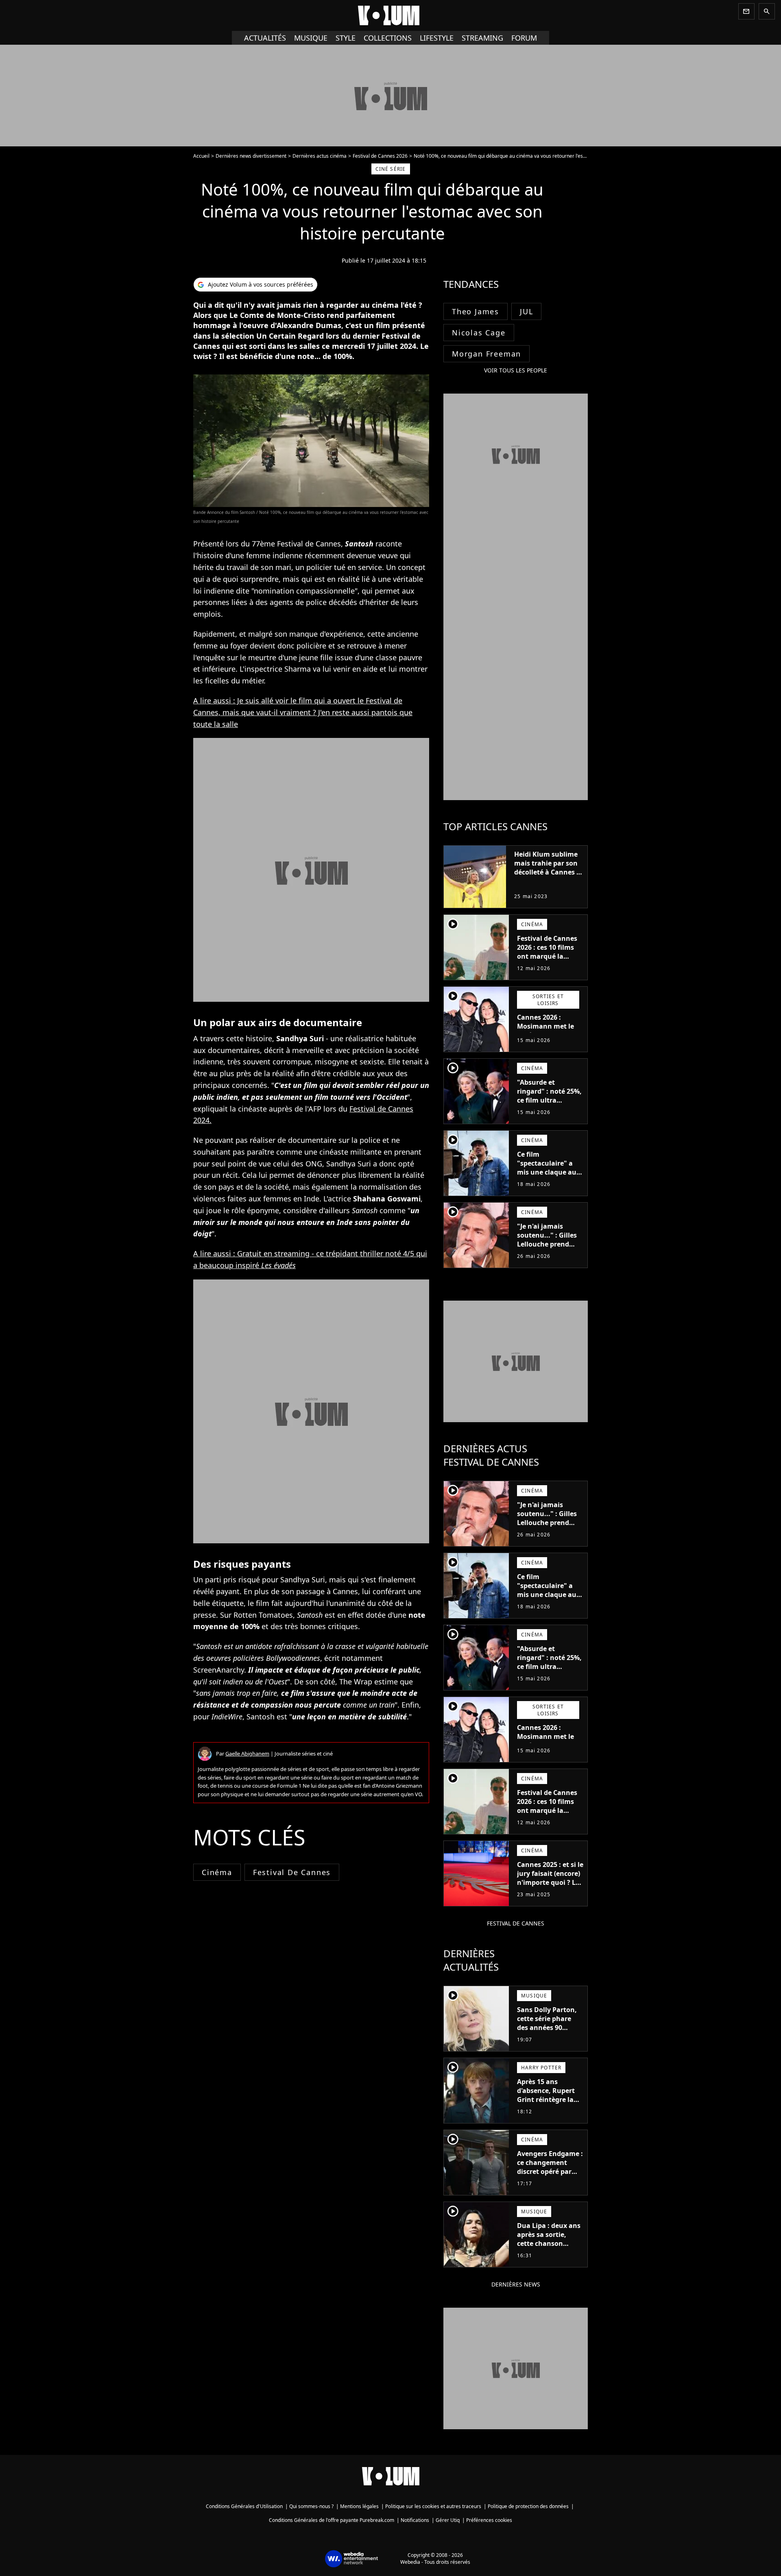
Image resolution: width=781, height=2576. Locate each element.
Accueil (201, 156)
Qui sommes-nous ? (311, 2506)
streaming (482, 38)
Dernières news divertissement (251, 156)
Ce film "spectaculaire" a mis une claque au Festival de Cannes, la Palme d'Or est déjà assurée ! (548, 1177)
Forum (524, 38)
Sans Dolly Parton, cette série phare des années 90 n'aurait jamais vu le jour (547, 2028)
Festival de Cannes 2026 (380, 156)
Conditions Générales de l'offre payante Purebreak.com (332, 2520)
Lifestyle (437, 38)
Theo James (476, 311)
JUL (526, 311)
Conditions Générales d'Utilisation (244, 2506)
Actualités (265, 38)
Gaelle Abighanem (247, 1754)
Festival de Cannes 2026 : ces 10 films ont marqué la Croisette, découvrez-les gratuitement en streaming (547, 965)
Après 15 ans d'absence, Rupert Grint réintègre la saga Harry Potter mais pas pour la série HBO (546, 2104)
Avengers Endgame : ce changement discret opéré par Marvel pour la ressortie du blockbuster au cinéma (550, 2180)
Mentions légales (359, 2506)
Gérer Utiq (448, 2520)
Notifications (415, 2520)
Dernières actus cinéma (320, 156)
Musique (311, 38)
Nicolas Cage (479, 333)
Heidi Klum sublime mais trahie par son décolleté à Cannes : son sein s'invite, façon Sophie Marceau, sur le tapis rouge (548, 881)
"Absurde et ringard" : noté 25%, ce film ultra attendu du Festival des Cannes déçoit (549, 1100)
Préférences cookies (489, 2520)
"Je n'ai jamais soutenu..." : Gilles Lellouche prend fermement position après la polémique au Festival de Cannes (550, 1253)
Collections (388, 38)
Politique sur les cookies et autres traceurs (433, 2506)
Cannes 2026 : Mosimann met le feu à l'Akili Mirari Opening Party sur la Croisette (547, 1035)
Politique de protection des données (528, 2506)
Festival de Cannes (292, 1872)
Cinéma (217, 1872)
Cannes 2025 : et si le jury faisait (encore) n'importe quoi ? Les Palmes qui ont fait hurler (550, 1882)
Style (346, 38)
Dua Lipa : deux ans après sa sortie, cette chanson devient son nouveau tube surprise (549, 2248)
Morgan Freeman (486, 354)
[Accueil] (390, 15)
